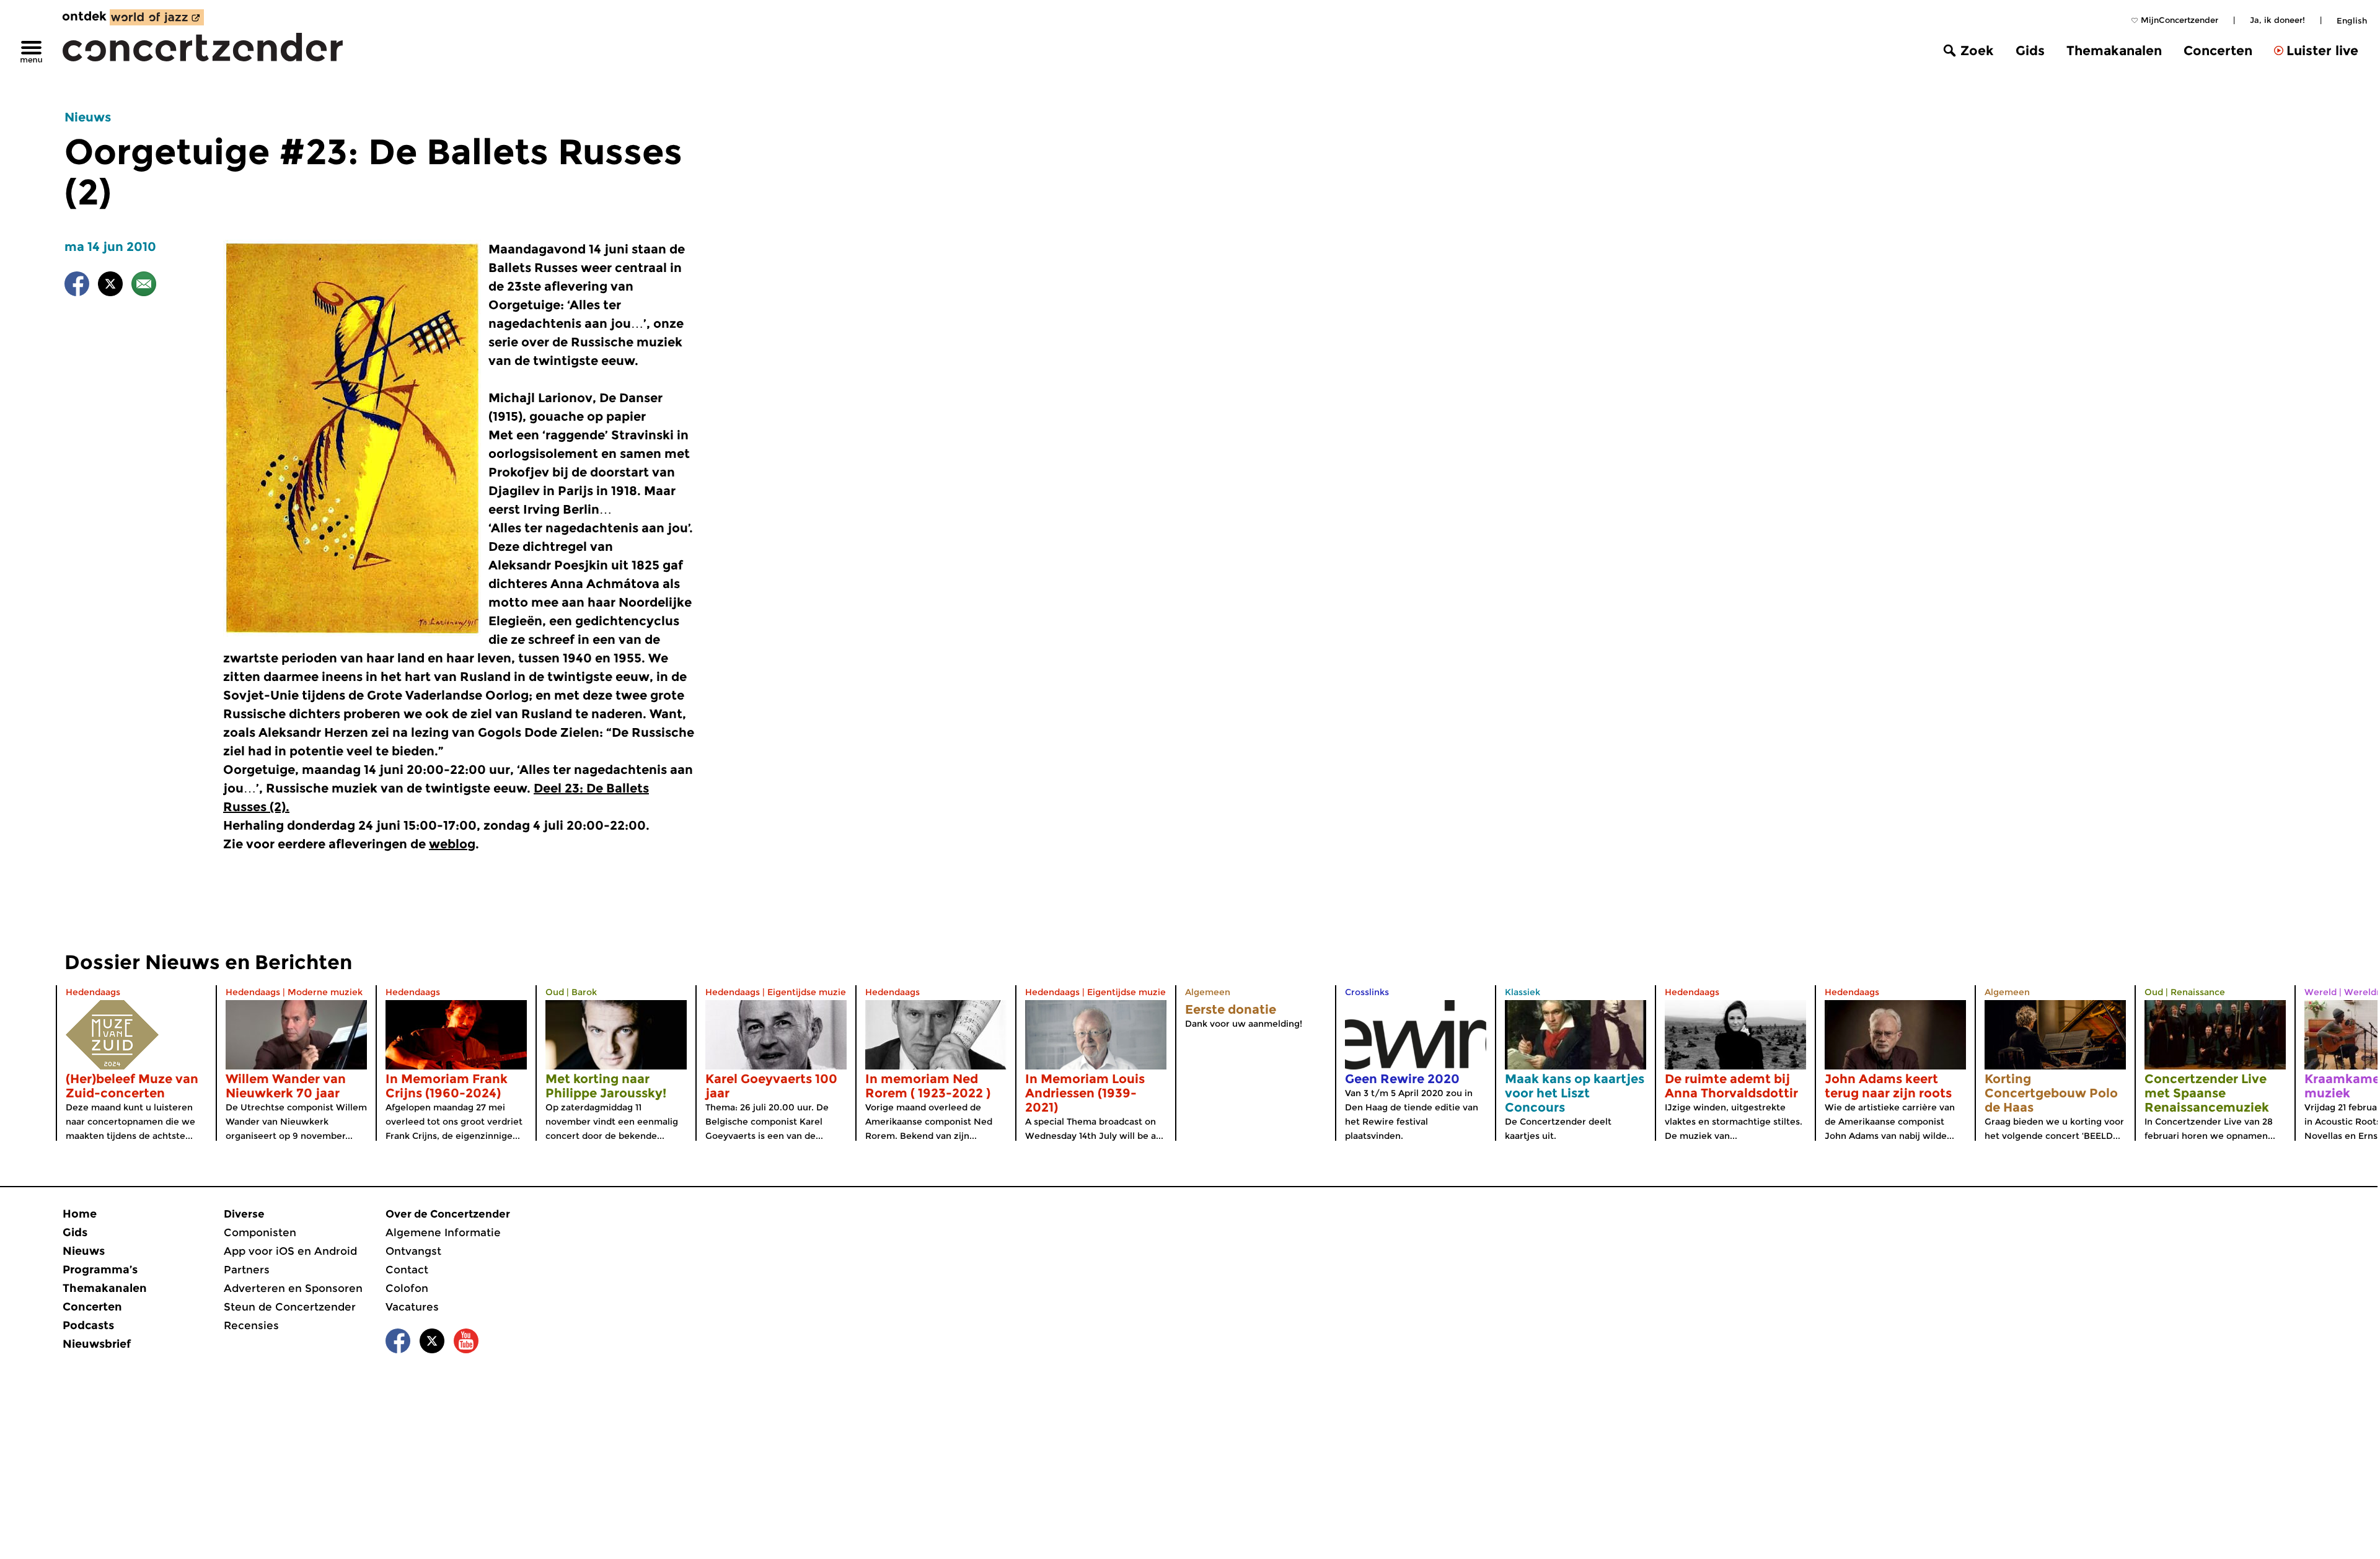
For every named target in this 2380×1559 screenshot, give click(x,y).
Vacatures (412, 1307)
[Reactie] (144, 286)
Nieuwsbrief (97, 1344)
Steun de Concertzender (290, 1307)
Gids (2030, 51)
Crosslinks (1367, 992)
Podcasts (88, 1325)
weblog (452, 844)
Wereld (2320, 992)
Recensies (251, 1325)
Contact (407, 1270)
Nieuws (88, 117)
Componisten (260, 1232)
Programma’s (100, 1270)
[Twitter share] (110, 286)
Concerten (2218, 51)
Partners (247, 1270)
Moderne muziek (325, 992)
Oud (555, 992)
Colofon (407, 1288)
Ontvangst (413, 1251)
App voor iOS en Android (290, 1251)
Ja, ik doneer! (2277, 20)
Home (80, 1214)
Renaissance (2198, 992)
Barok (584, 992)
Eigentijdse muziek (809, 992)
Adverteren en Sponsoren (293, 1288)
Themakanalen (2114, 51)
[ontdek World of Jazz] (157, 17)
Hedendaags (93, 992)
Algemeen (1208, 992)
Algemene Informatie (443, 1232)
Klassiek (1523, 992)
